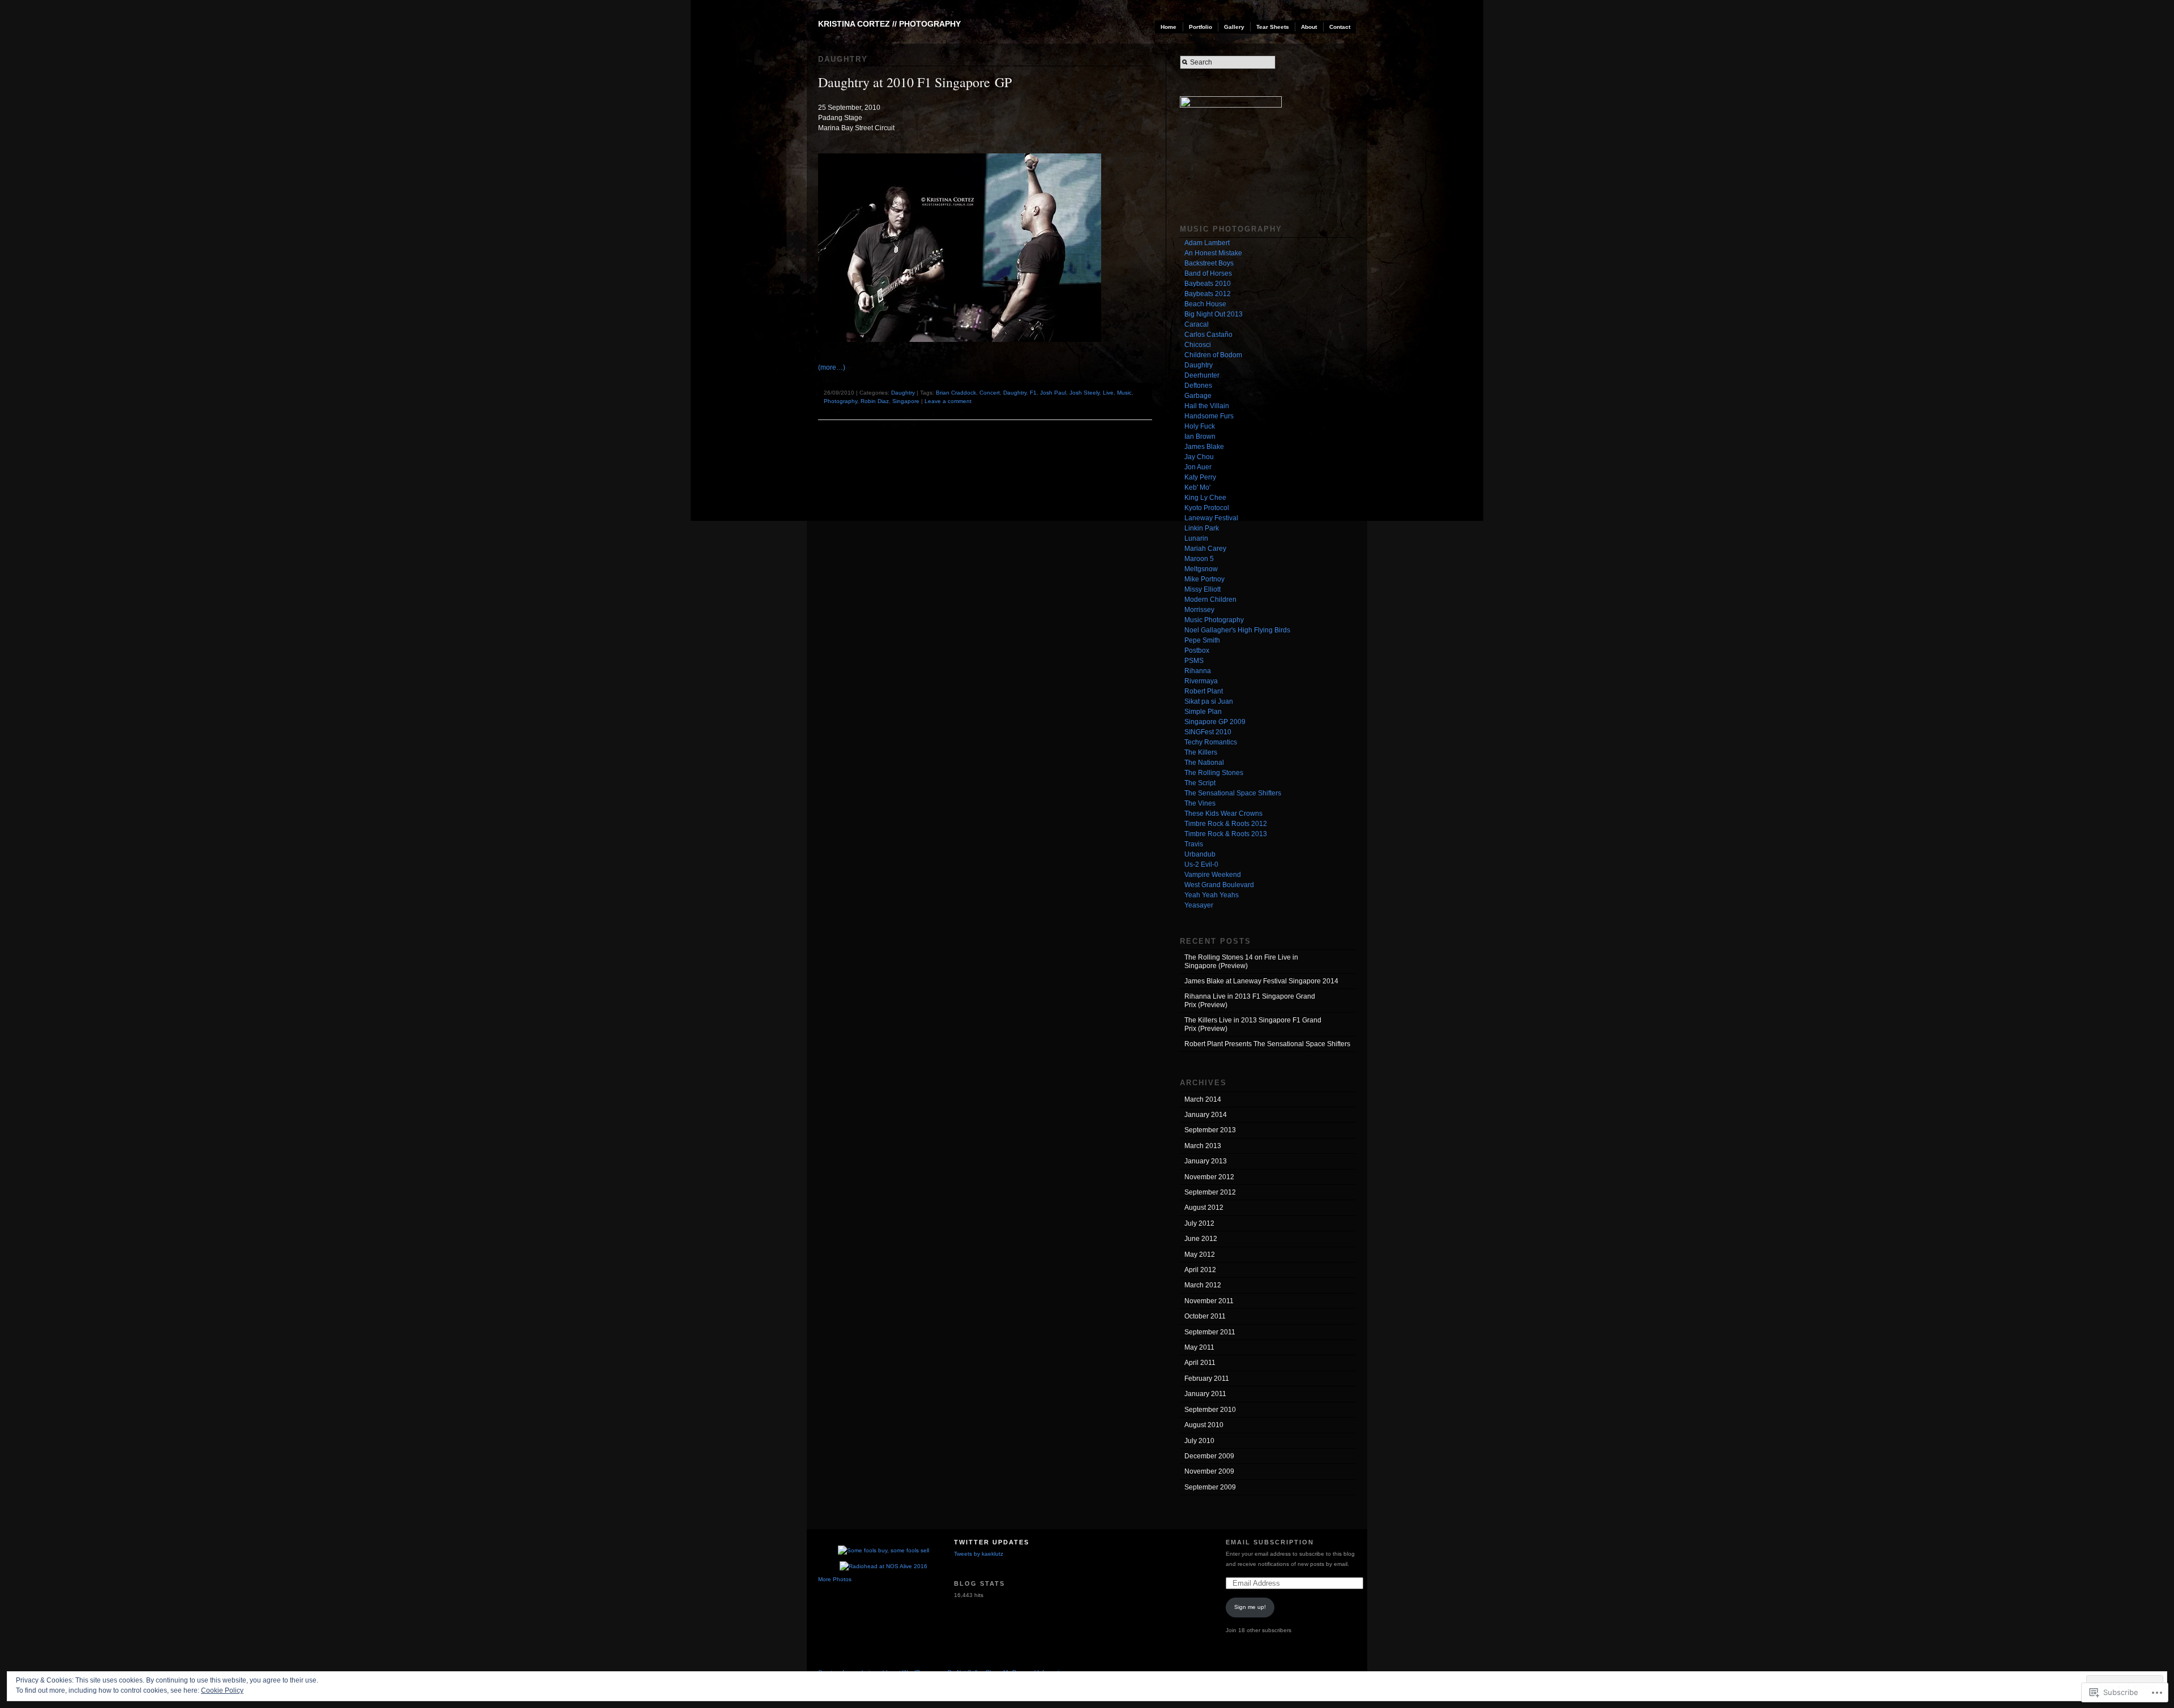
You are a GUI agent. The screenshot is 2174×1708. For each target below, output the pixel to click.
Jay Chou (1199, 457)
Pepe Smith (1202, 640)
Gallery (1234, 27)
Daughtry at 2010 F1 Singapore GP (915, 82)
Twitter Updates (992, 1542)
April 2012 (1200, 1270)
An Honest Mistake (1213, 253)
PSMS (1194, 661)
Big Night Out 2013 (1214, 314)
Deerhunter (1202, 375)
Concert (990, 393)
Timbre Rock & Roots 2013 (1226, 834)
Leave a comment (948, 401)
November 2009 (1209, 1471)
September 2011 (1210, 1332)
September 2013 (1210, 1130)
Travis (1194, 844)
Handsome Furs (1209, 416)
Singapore (906, 401)
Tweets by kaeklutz (979, 1554)
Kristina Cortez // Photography (889, 24)
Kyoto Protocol (1207, 508)
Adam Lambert (1207, 243)
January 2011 (1205, 1394)
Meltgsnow (1201, 569)
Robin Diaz (875, 401)
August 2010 (1204, 1425)
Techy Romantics (1211, 742)
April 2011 (1200, 1363)
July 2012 (1199, 1223)
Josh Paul (1053, 393)
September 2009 (1210, 1487)
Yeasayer (1199, 905)
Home (1169, 27)
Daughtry (903, 393)
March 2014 (1203, 1099)
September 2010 (1210, 1410)
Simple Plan (1203, 712)
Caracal (1197, 324)
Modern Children (1210, 600)
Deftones (1198, 386)
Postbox (1197, 650)
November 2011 (1209, 1301)
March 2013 (1203, 1146)
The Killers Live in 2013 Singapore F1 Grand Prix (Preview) (1253, 1024)
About (1309, 27)
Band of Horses (1208, 273)
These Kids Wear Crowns (1223, 814)
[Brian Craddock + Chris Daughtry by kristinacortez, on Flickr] (965, 350)
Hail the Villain (1207, 406)
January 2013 (1206, 1161)
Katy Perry (1200, 477)
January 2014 (1206, 1115)
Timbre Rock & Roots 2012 (1226, 824)
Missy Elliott (1202, 589)
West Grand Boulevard (1219, 885)
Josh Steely (1084, 393)
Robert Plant (1204, 691)
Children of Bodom (1213, 355)
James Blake (1204, 447)
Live (1108, 393)
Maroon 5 (1199, 559)
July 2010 (1199, 1441)
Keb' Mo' (1197, 487)
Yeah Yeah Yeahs (1212, 895)
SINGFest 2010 (1208, 732)
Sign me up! (1250, 1607)
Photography (840, 401)
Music (1124, 393)
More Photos (835, 1579)
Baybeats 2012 (1208, 294)
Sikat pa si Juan (1209, 701)
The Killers (1201, 752)
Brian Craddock (956, 393)
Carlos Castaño (1208, 335)
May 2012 (1200, 1255)
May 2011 (1199, 1347)
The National (1204, 763)
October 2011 (1205, 1316)
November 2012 (1209, 1177)
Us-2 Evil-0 (1201, 864)
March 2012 (1203, 1285)
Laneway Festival (1211, 518)
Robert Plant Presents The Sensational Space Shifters (1267, 1044)
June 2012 (1201, 1239)
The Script (1200, 783)
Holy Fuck (1200, 426)
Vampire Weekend (1213, 875)
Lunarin (1196, 538)
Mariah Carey (1205, 549)
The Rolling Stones (1214, 773)
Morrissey (1199, 610)
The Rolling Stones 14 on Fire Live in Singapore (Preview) (1241, 961)
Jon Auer (1198, 467)
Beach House (1205, 304)
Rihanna (1198, 671)
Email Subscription (1270, 1542)
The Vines (1200, 803)
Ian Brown (1200, 436)
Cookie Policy (222, 1690)
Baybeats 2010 (1208, 284)
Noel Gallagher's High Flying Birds (1237, 630)
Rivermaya (1201, 681)
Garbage (1198, 396)
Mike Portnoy (1204, 579)
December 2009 (1209, 1456)
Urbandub (1200, 854)
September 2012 (1210, 1192)
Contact (1340, 27)
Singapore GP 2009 (1215, 722)
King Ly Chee (1205, 498)
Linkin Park (1202, 528)
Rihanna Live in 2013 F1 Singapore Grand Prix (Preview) (1250, 1000)
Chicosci (1198, 345)
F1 (1033, 393)
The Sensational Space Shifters (1233, 793)
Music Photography (1214, 620)
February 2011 (1207, 1379)
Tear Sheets (1273, 27)
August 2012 (1204, 1208)
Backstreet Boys (1209, 263)
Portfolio (1201, 27)
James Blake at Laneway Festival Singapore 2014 (1261, 981)
